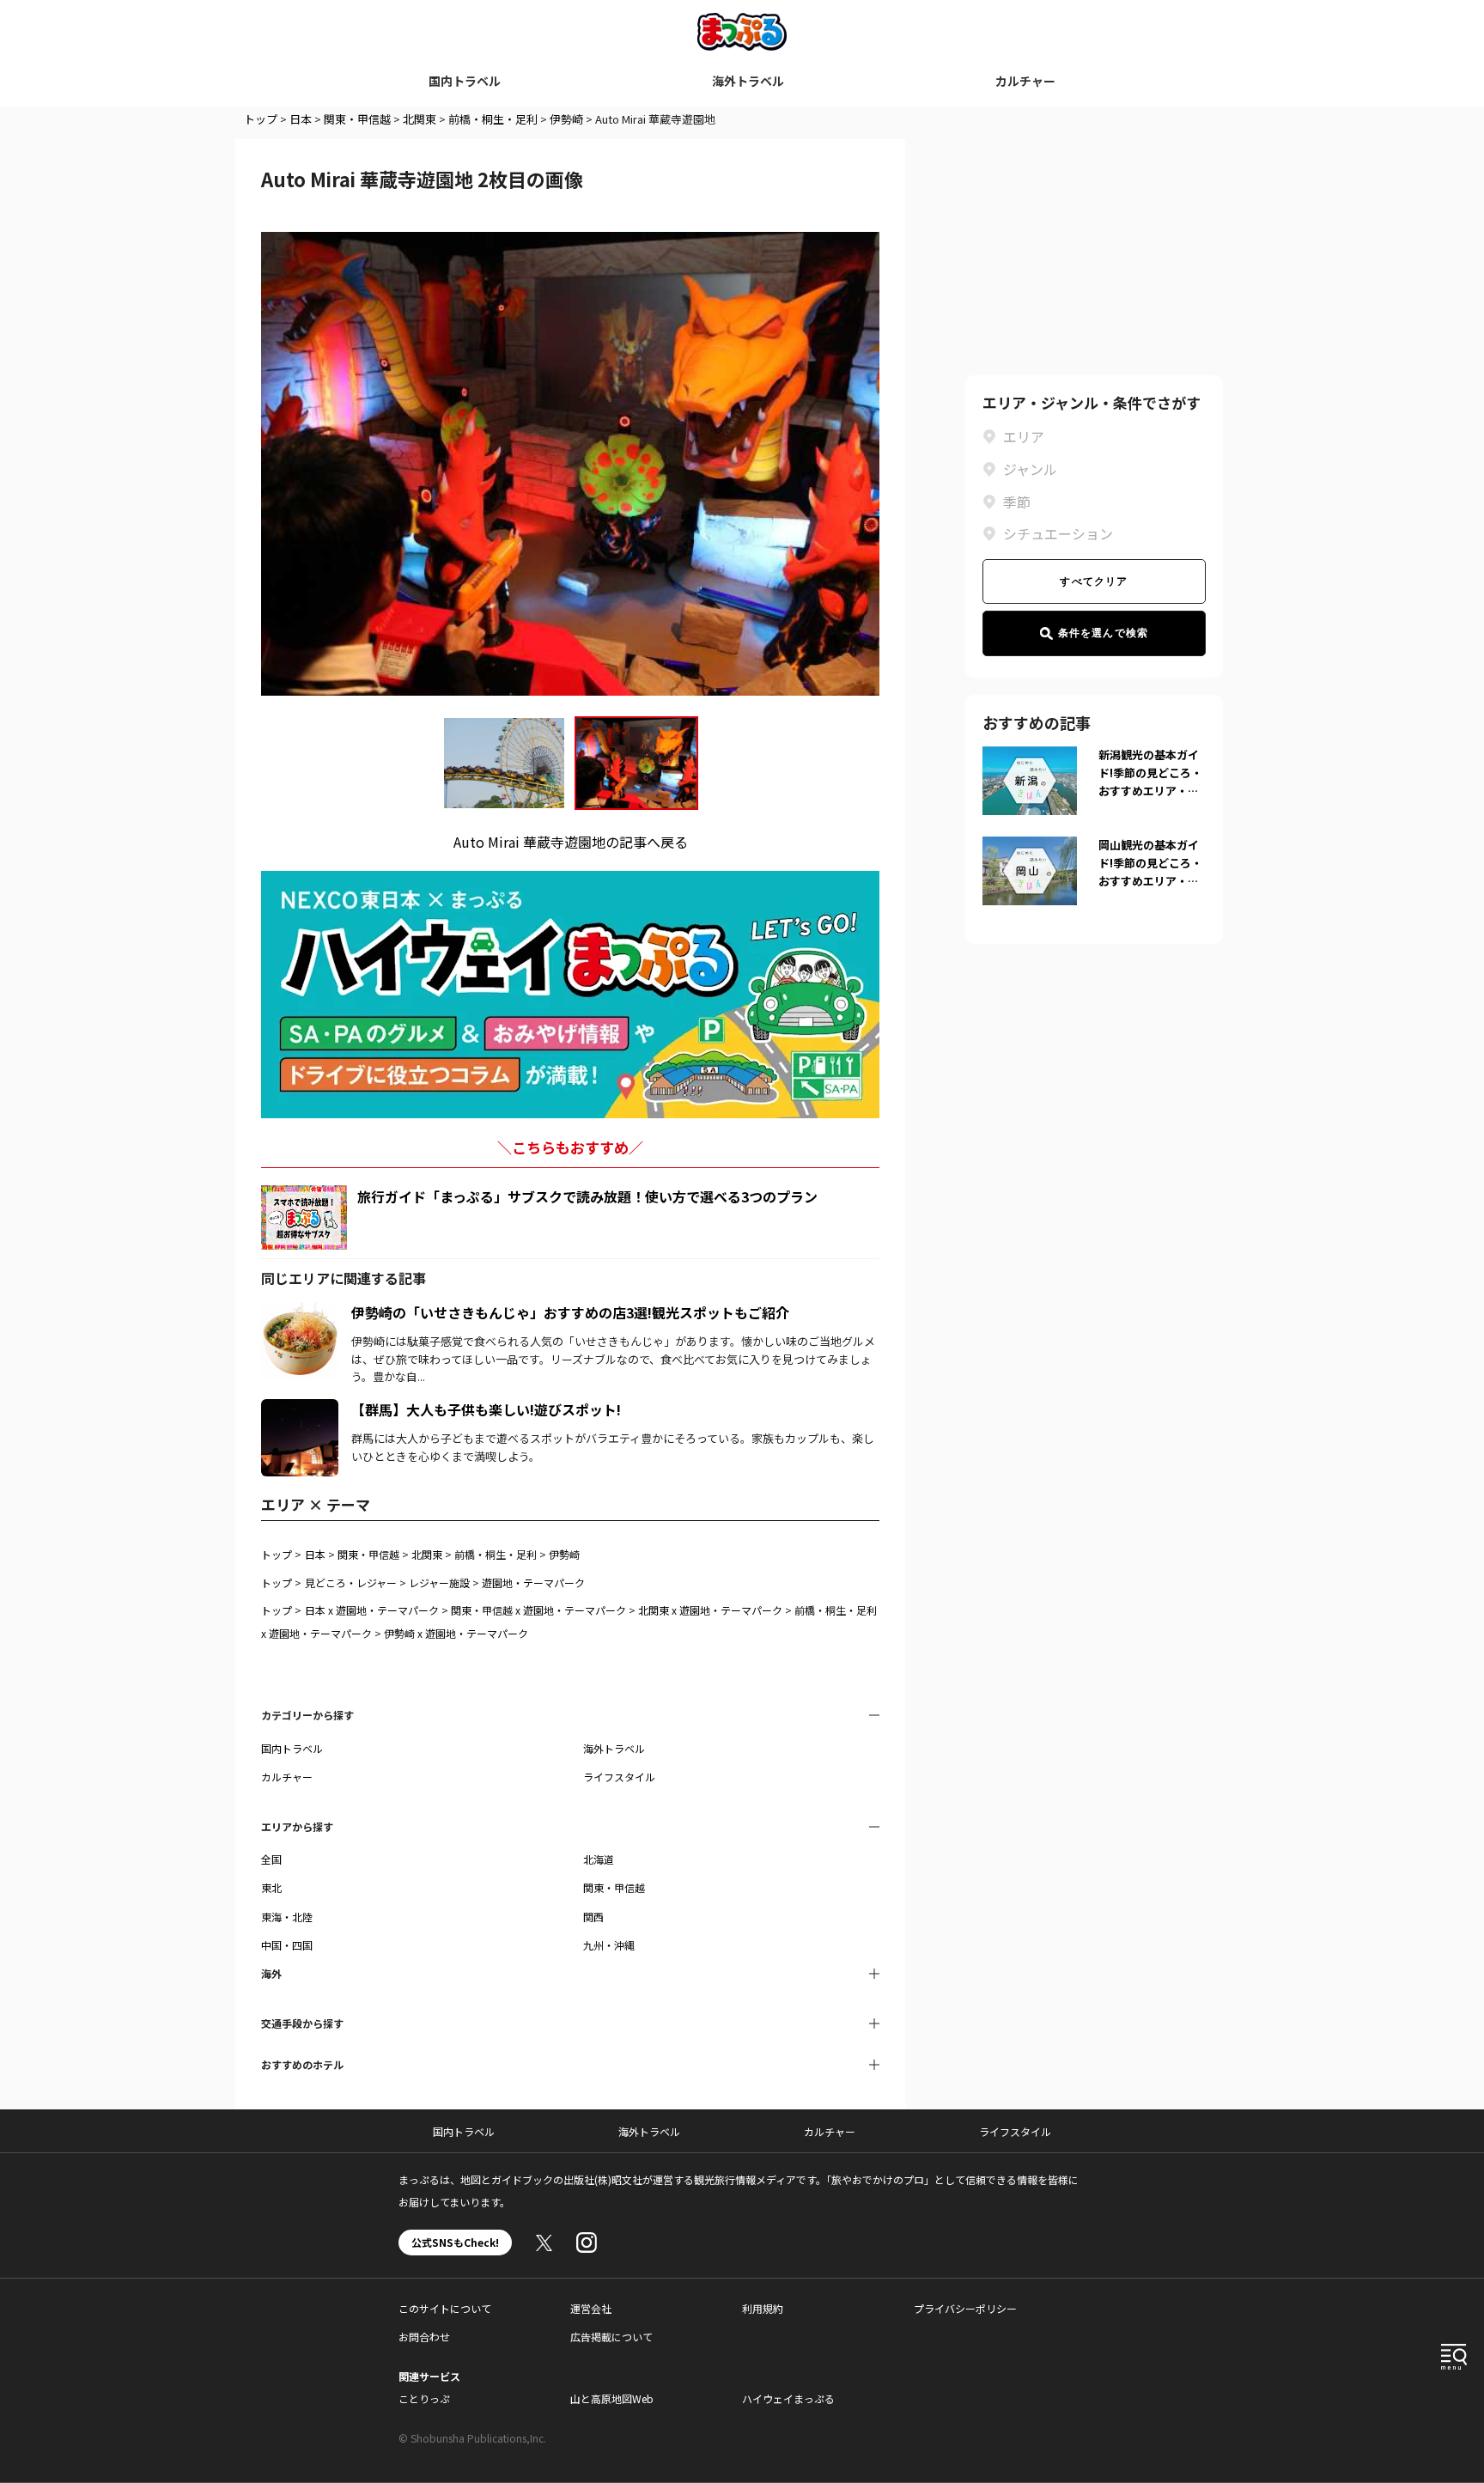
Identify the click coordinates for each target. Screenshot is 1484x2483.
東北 (271, 1887)
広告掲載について (611, 2337)
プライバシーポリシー (965, 2308)
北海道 (599, 1859)
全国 (271, 1859)
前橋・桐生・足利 (493, 119)
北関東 (420, 119)
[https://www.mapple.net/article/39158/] (300, 1409)
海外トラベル (748, 81)
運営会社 (591, 2308)
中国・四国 (287, 1945)
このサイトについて (445, 2308)
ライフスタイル (619, 1777)
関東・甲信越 (357, 119)
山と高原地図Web (612, 2398)
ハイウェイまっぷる (788, 2398)
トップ (261, 119)
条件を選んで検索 (1104, 633)
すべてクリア (1094, 581)
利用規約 (763, 2308)
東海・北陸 (287, 1917)
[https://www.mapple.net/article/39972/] (300, 1312)
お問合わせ (424, 2337)
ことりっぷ (424, 2398)
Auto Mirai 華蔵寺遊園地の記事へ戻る (571, 842)
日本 (301, 119)
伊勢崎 (566, 119)
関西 (593, 1917)
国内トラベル (465, 81)
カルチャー (1025, 81)
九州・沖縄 (609, 1945)
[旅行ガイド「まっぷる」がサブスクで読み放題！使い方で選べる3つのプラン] (304, 1217)
